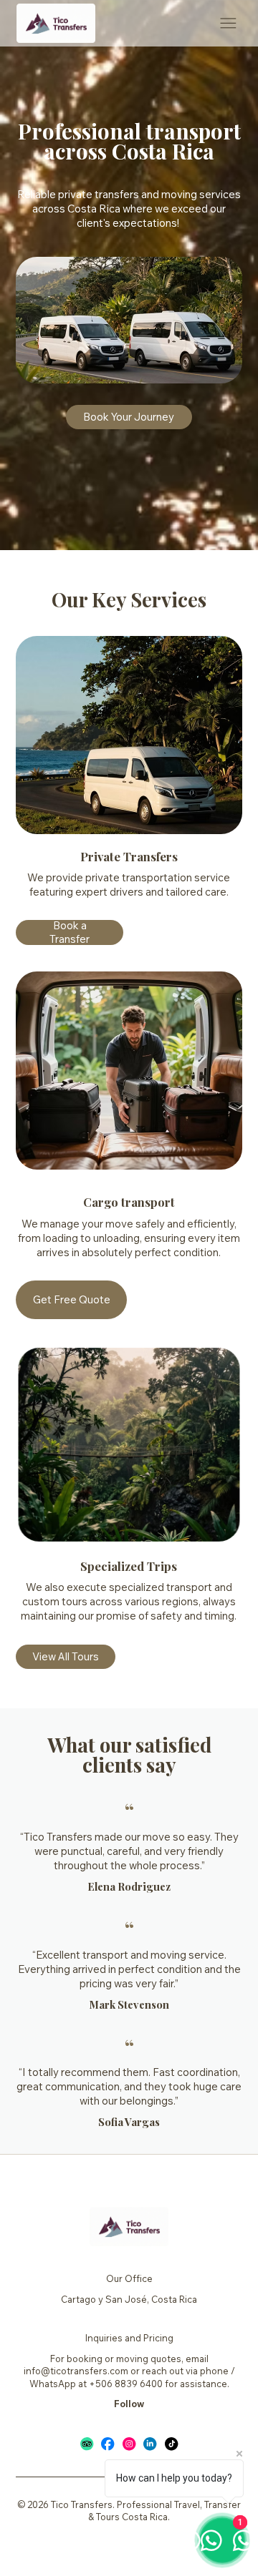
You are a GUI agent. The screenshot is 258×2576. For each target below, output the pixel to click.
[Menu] (228, 23)
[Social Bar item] (87, 2444)
